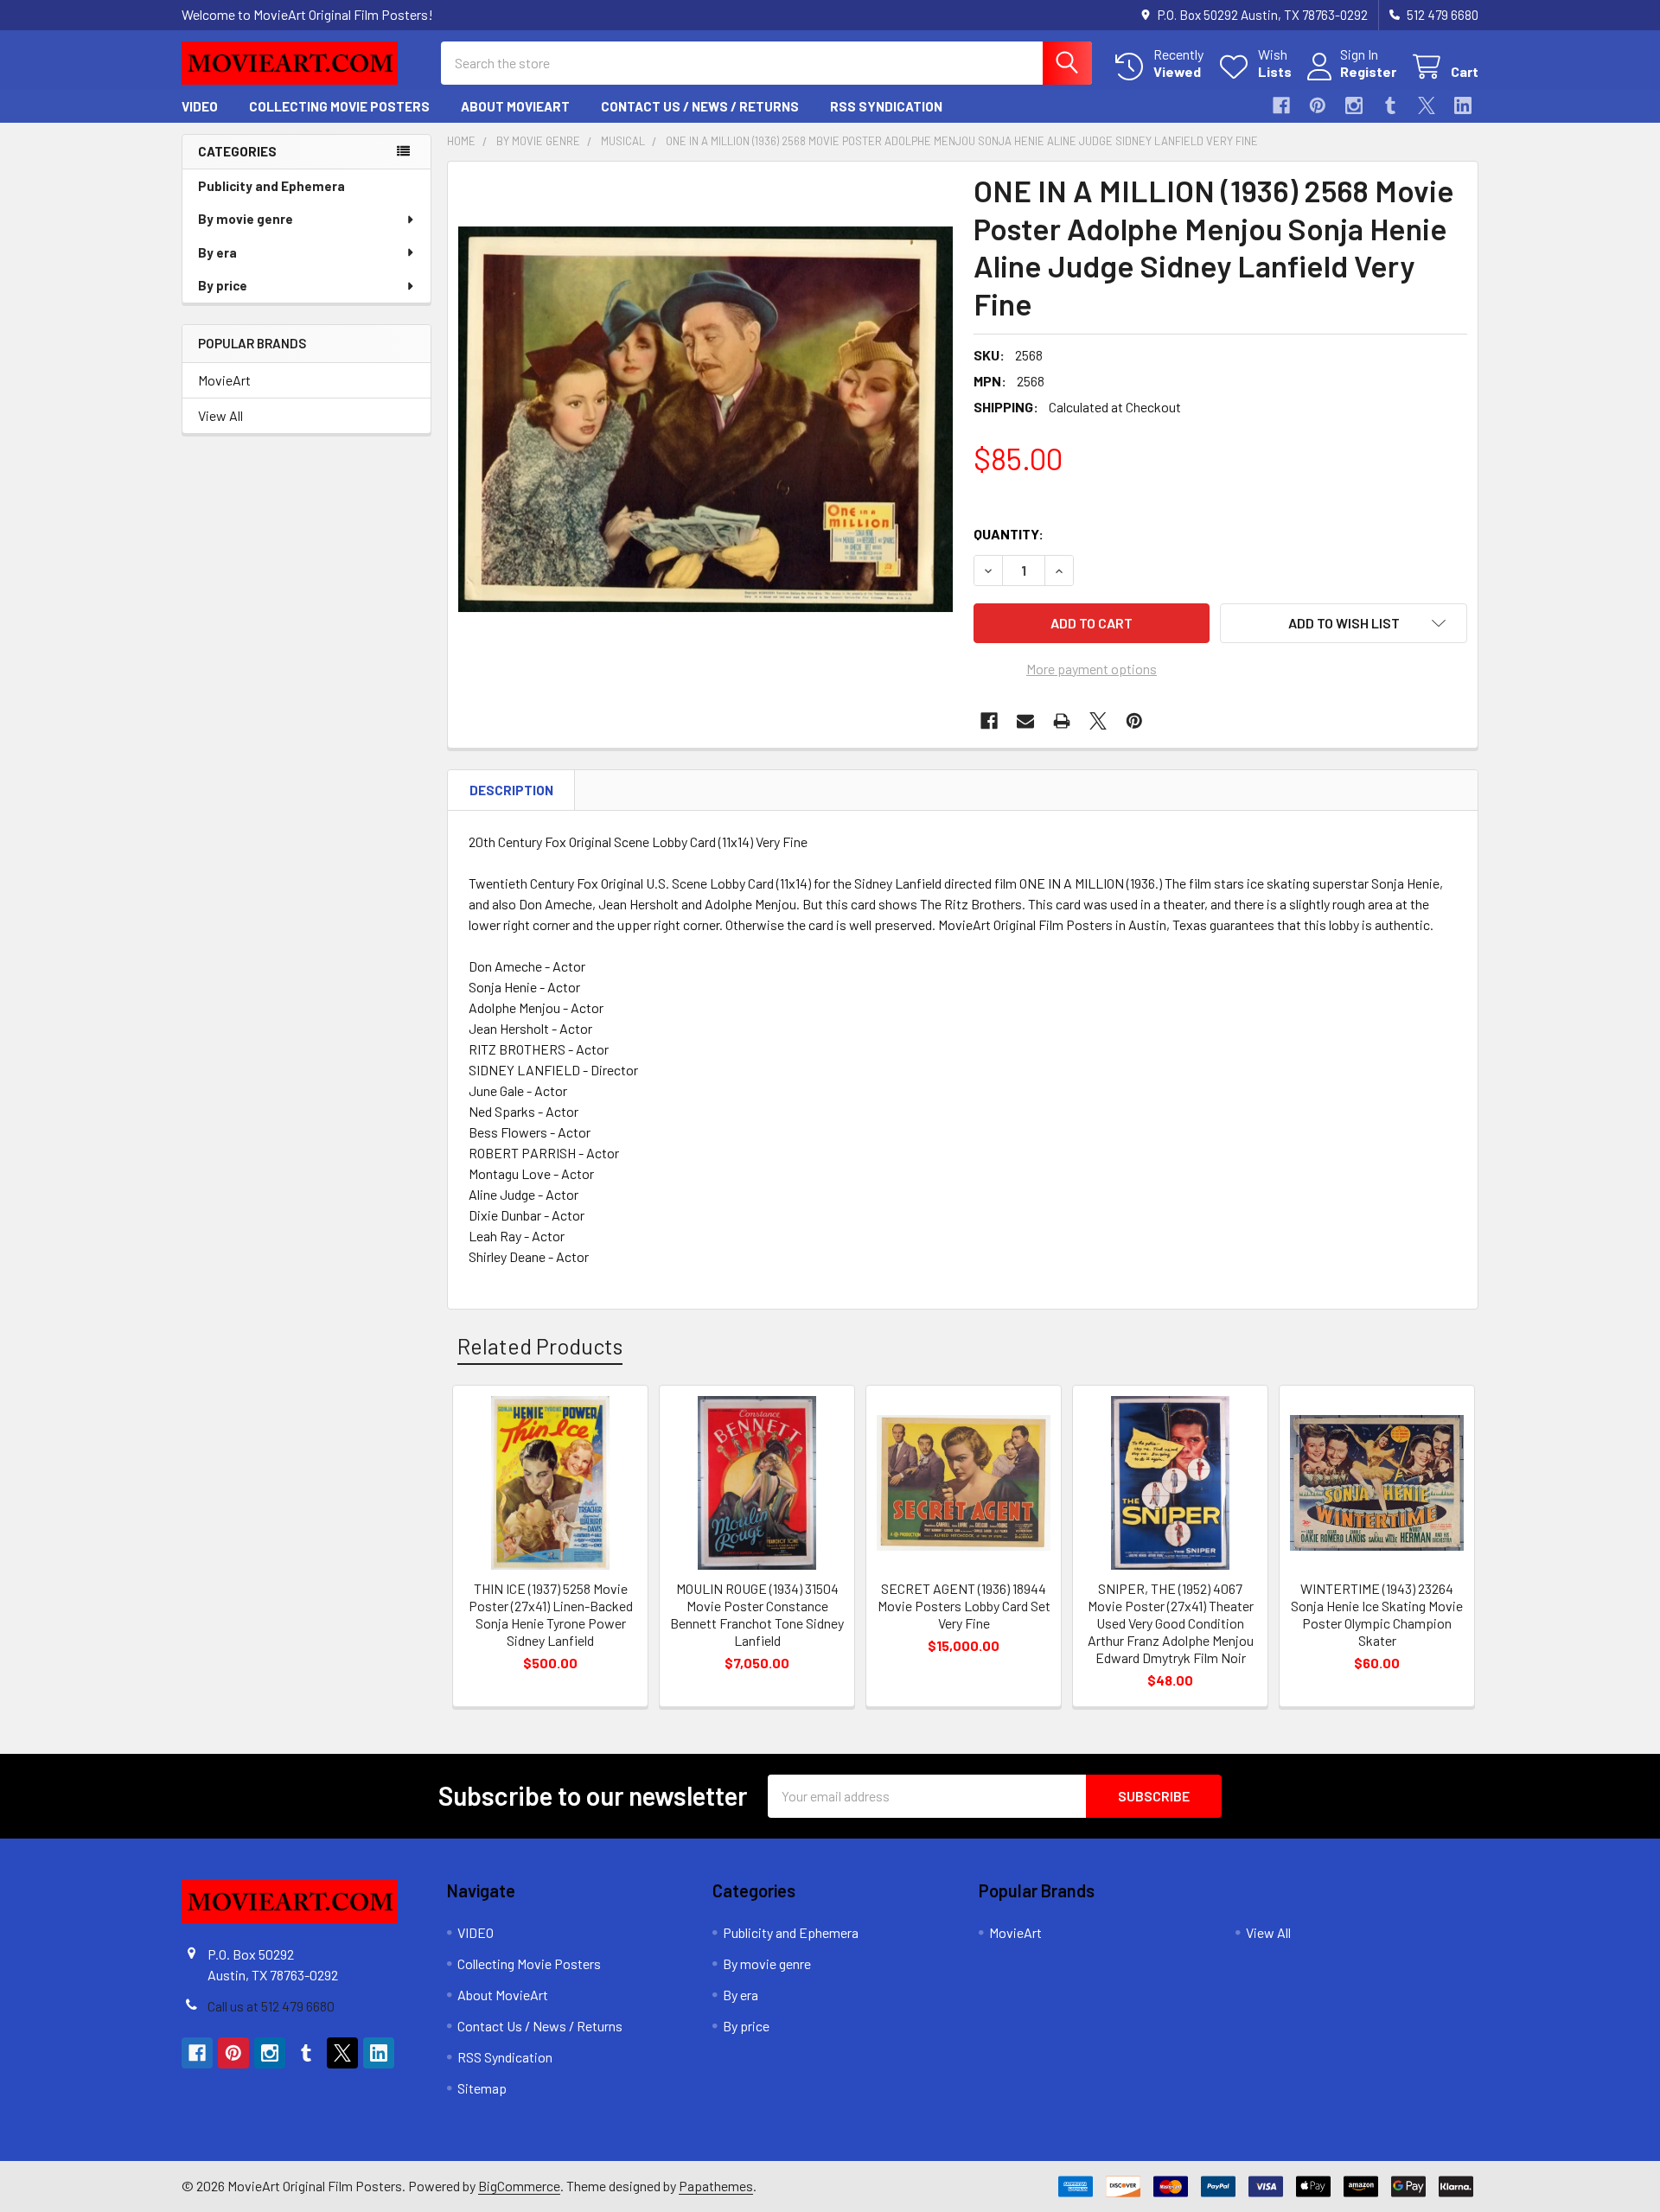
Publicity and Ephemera (271, 186)
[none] (705, 419)
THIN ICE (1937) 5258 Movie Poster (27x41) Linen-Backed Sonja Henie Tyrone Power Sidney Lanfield (551, 1614)
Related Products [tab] (540, 1346)
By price (223, 285)
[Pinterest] (1318, 105)
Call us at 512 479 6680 (271, 2006)
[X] (1427, 105)
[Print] (1062, 721)
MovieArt (224, 380)
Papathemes (716, 2186)
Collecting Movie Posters (339, 106)
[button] (1344, 623)
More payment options (1092, 669)
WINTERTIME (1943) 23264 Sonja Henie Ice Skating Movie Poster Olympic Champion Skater (1377, 1614)
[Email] (1025, 721)
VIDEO (200, 106)
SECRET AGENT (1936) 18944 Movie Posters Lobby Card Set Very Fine (964, 1606)
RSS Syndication (886, 106)
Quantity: (1009, 534)
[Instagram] (1354, 105)
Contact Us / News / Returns (700, 106)
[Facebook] (1281, 105)
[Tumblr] (1390, 105)
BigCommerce (519, 2186)
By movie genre (246, 219)
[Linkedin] (1463, 105)
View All (220, 415)
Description (511, 790)
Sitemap (482, 2088)
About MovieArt (515, 106)
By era (217, 252)
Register (1368, 71)
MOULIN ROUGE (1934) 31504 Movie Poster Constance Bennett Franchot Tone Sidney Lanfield (757, 1614)
